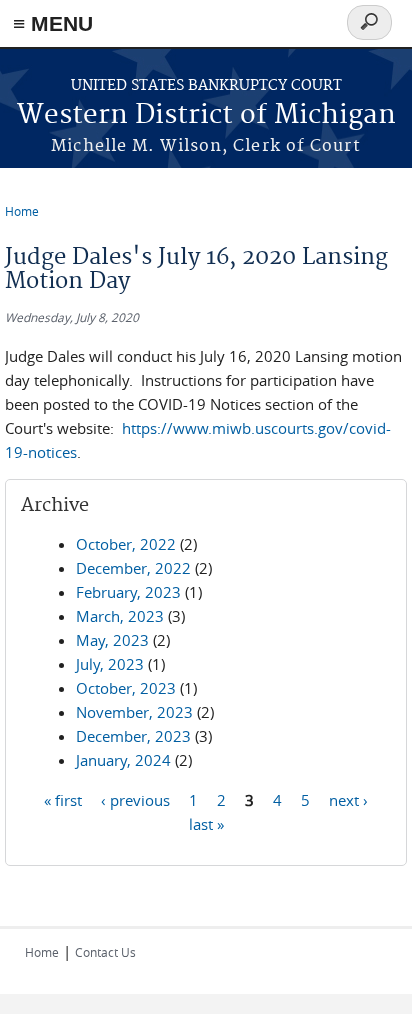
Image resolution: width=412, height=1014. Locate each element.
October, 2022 (126, 544)
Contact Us (105, 952)
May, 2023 (112, 640)
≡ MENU (53, 23)
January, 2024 (123, 760)
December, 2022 (133, 568)
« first (63, 799)
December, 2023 (133, 736)
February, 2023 (128, 592)
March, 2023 (120, 616)
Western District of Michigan (206, 115)
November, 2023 (134, 712)
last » (206, 823)
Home (22, 211)
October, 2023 (126, 688)
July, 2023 (110, 664)
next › (348, 799)
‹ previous (135, 799)
